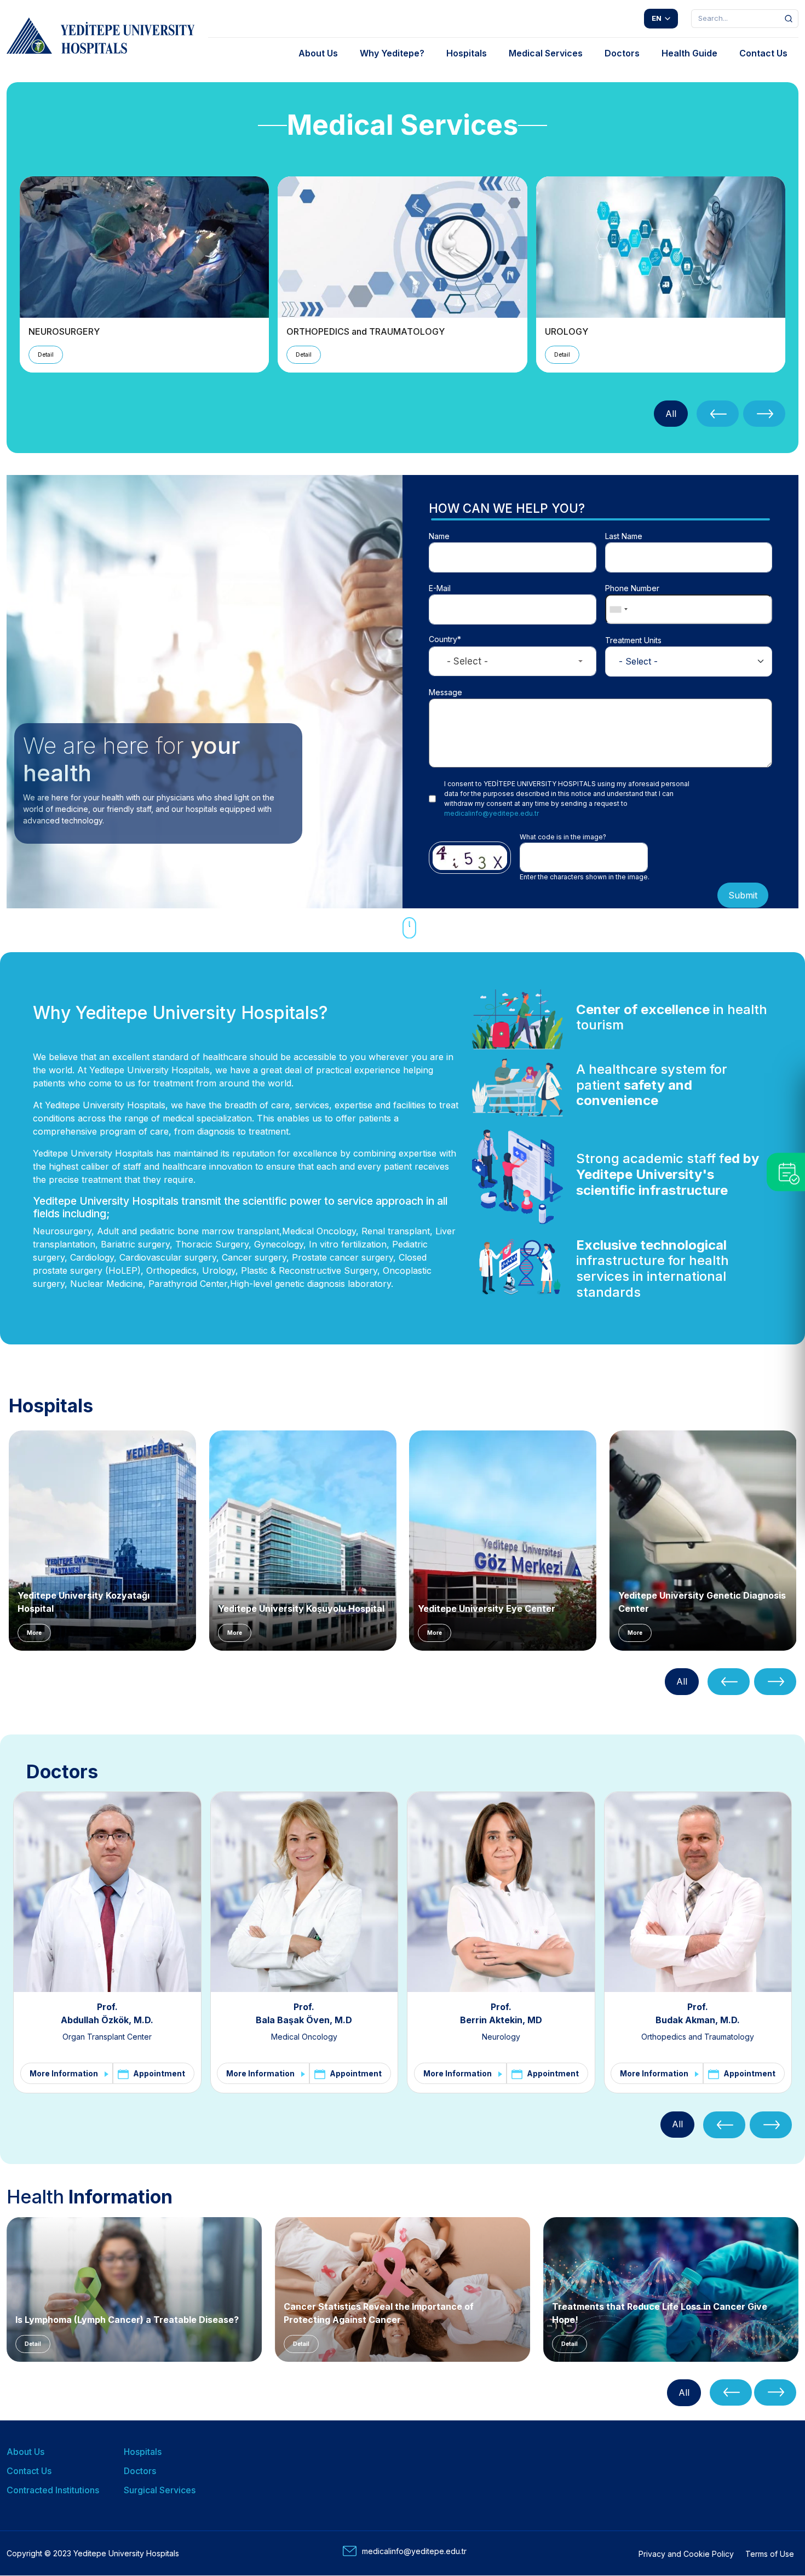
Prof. (107, 2007)
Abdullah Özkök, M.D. (107, 2020)
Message (445, 692)
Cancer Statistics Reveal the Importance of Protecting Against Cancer (379, 2313)
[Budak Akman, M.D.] (698, 1892)
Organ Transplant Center (107, 2037)
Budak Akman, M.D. (698, 2020)
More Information (64, 2074)
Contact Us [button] (763, 53)
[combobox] (618, 609)
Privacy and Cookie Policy (686, 2554)
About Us (25, 2452)
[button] (718, 414)
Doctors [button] (622, 53)
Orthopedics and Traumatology (698, 2037)
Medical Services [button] (546, 53)
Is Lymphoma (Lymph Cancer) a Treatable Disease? (127, 2320)
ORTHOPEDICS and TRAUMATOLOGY (366, 331)
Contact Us (29, 2471)
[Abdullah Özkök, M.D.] (107, 1892)
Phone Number (632, 588)
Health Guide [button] (689, 53)
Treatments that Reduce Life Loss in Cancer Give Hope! (660, 2313)
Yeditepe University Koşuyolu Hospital (301, 1608)
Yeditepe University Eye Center (487, 1608)
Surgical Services (160, 2490)
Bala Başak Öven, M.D (304, 2020)
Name (439, 536)
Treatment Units (633, 640)
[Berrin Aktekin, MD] (501, 1892)
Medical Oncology (304, 2037)
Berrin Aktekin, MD (501, 2020)
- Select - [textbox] (467, 661)
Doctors (140, 2471)
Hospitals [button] (467, 53)
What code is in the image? (563, 837)
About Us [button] (318, 53)
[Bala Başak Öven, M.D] (304, 1892)
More (34, 1633)
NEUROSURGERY (64, 331)
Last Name (624, 536)
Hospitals (143, 2452)
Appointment (159, 2074)
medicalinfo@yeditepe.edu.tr (491, 813)
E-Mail (440, 588)
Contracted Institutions (53, 2490)
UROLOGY (567, 331)
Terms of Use (770, 2554)
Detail (46, 354)
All (671, 414)
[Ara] (789, 19)
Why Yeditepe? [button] (392, 53)
